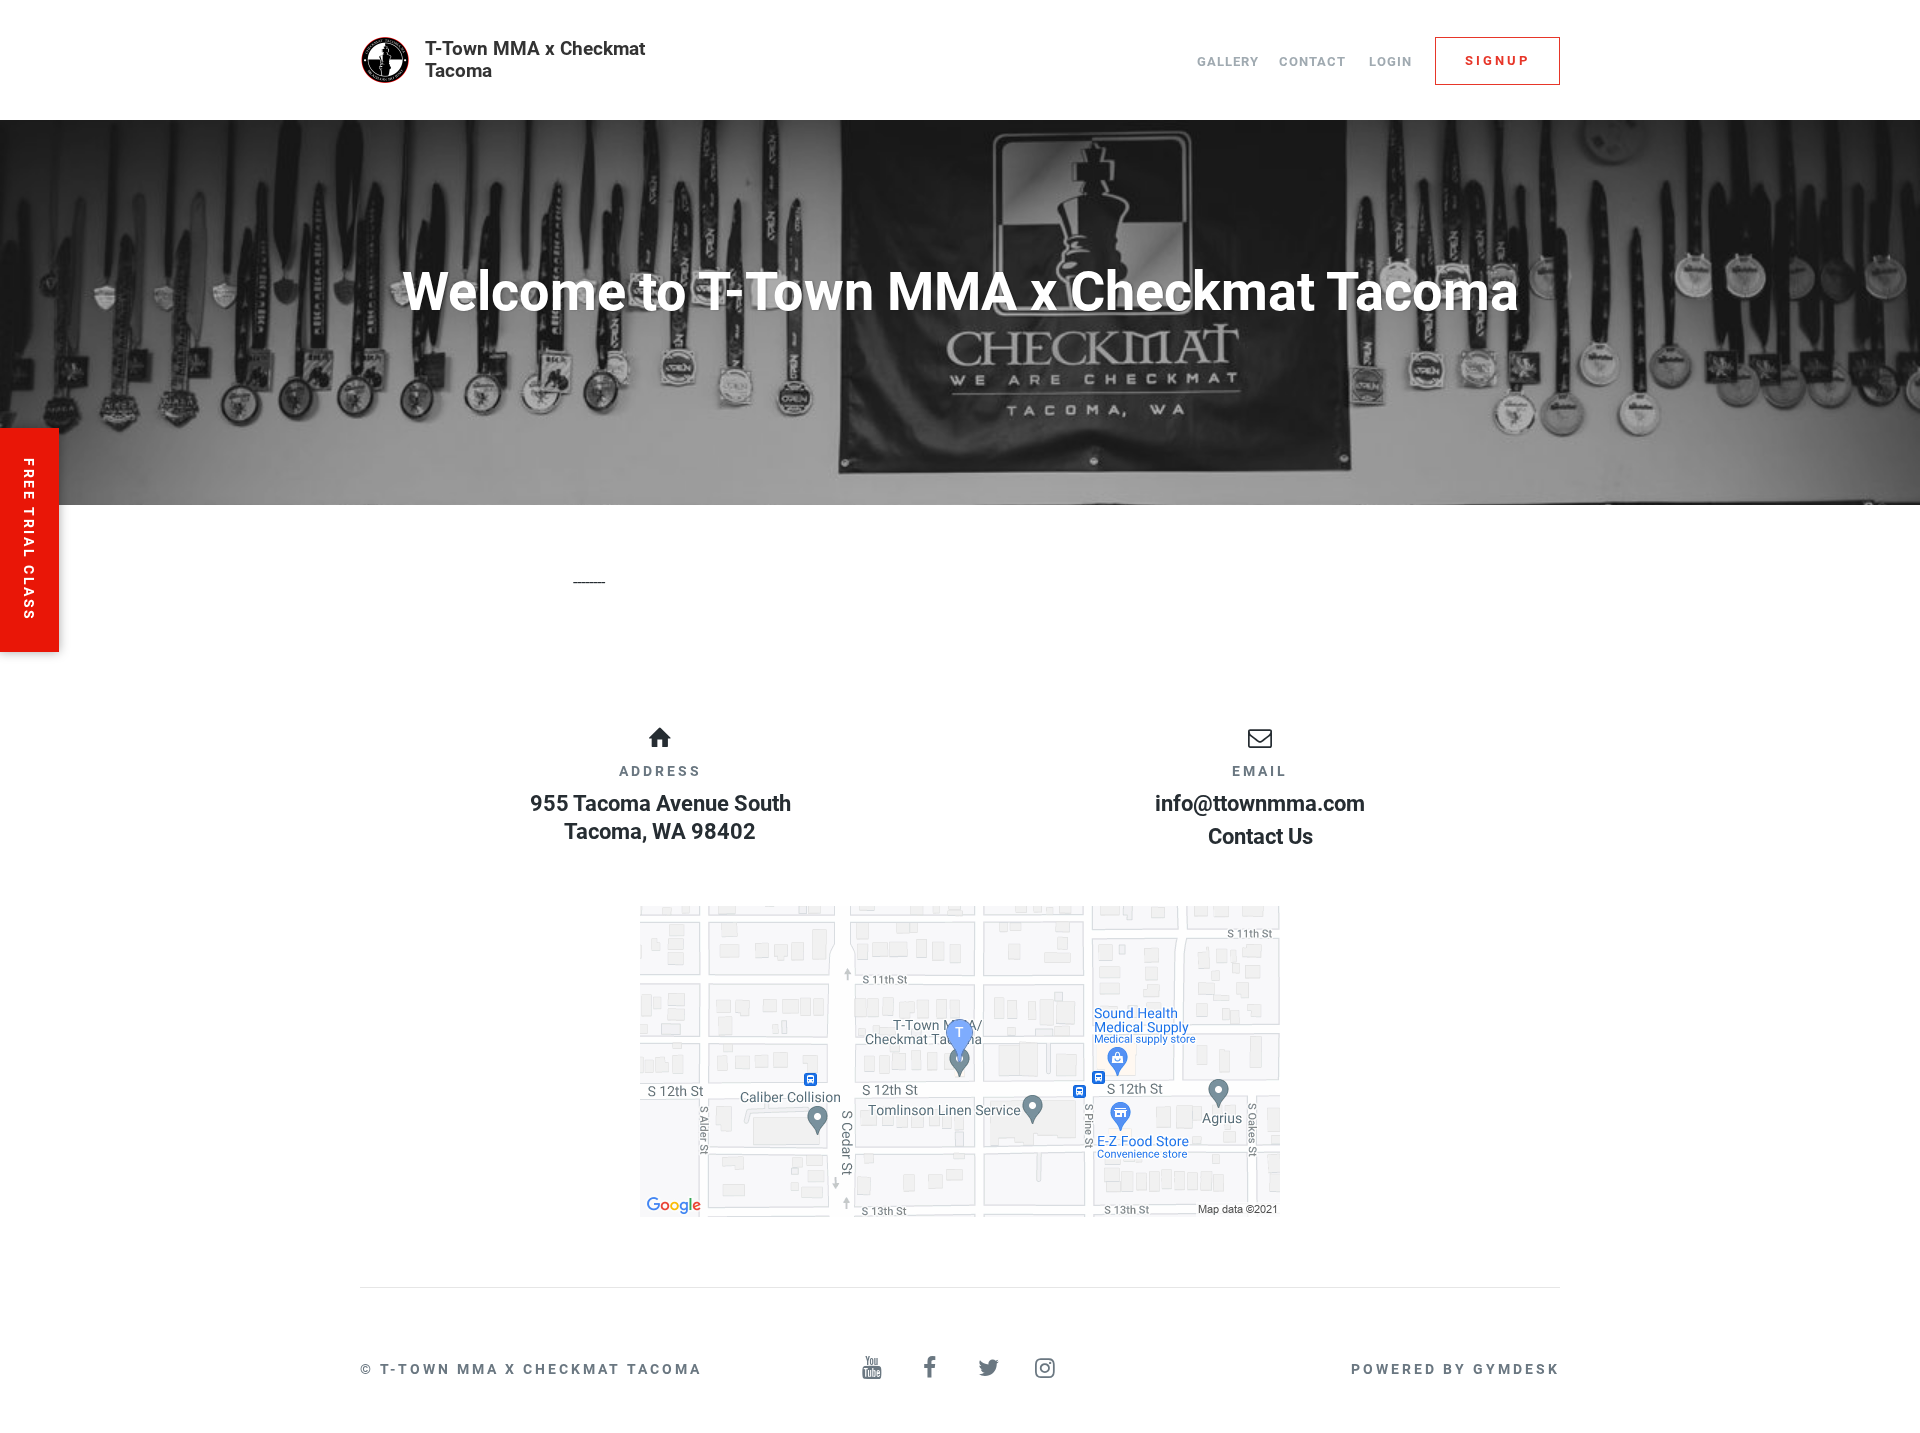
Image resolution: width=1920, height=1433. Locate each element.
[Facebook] (931, 1368)
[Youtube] (874, 1368)
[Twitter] (989, 1368)
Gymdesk (1516, 1369)
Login (1390, 61)
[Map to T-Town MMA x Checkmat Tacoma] (960, 1061)
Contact (1312, 61)
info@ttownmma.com (1260, 803)
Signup (1497, 60)
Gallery (1228, 61)
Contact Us (1260, 836)
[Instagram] (1047, 1368)
